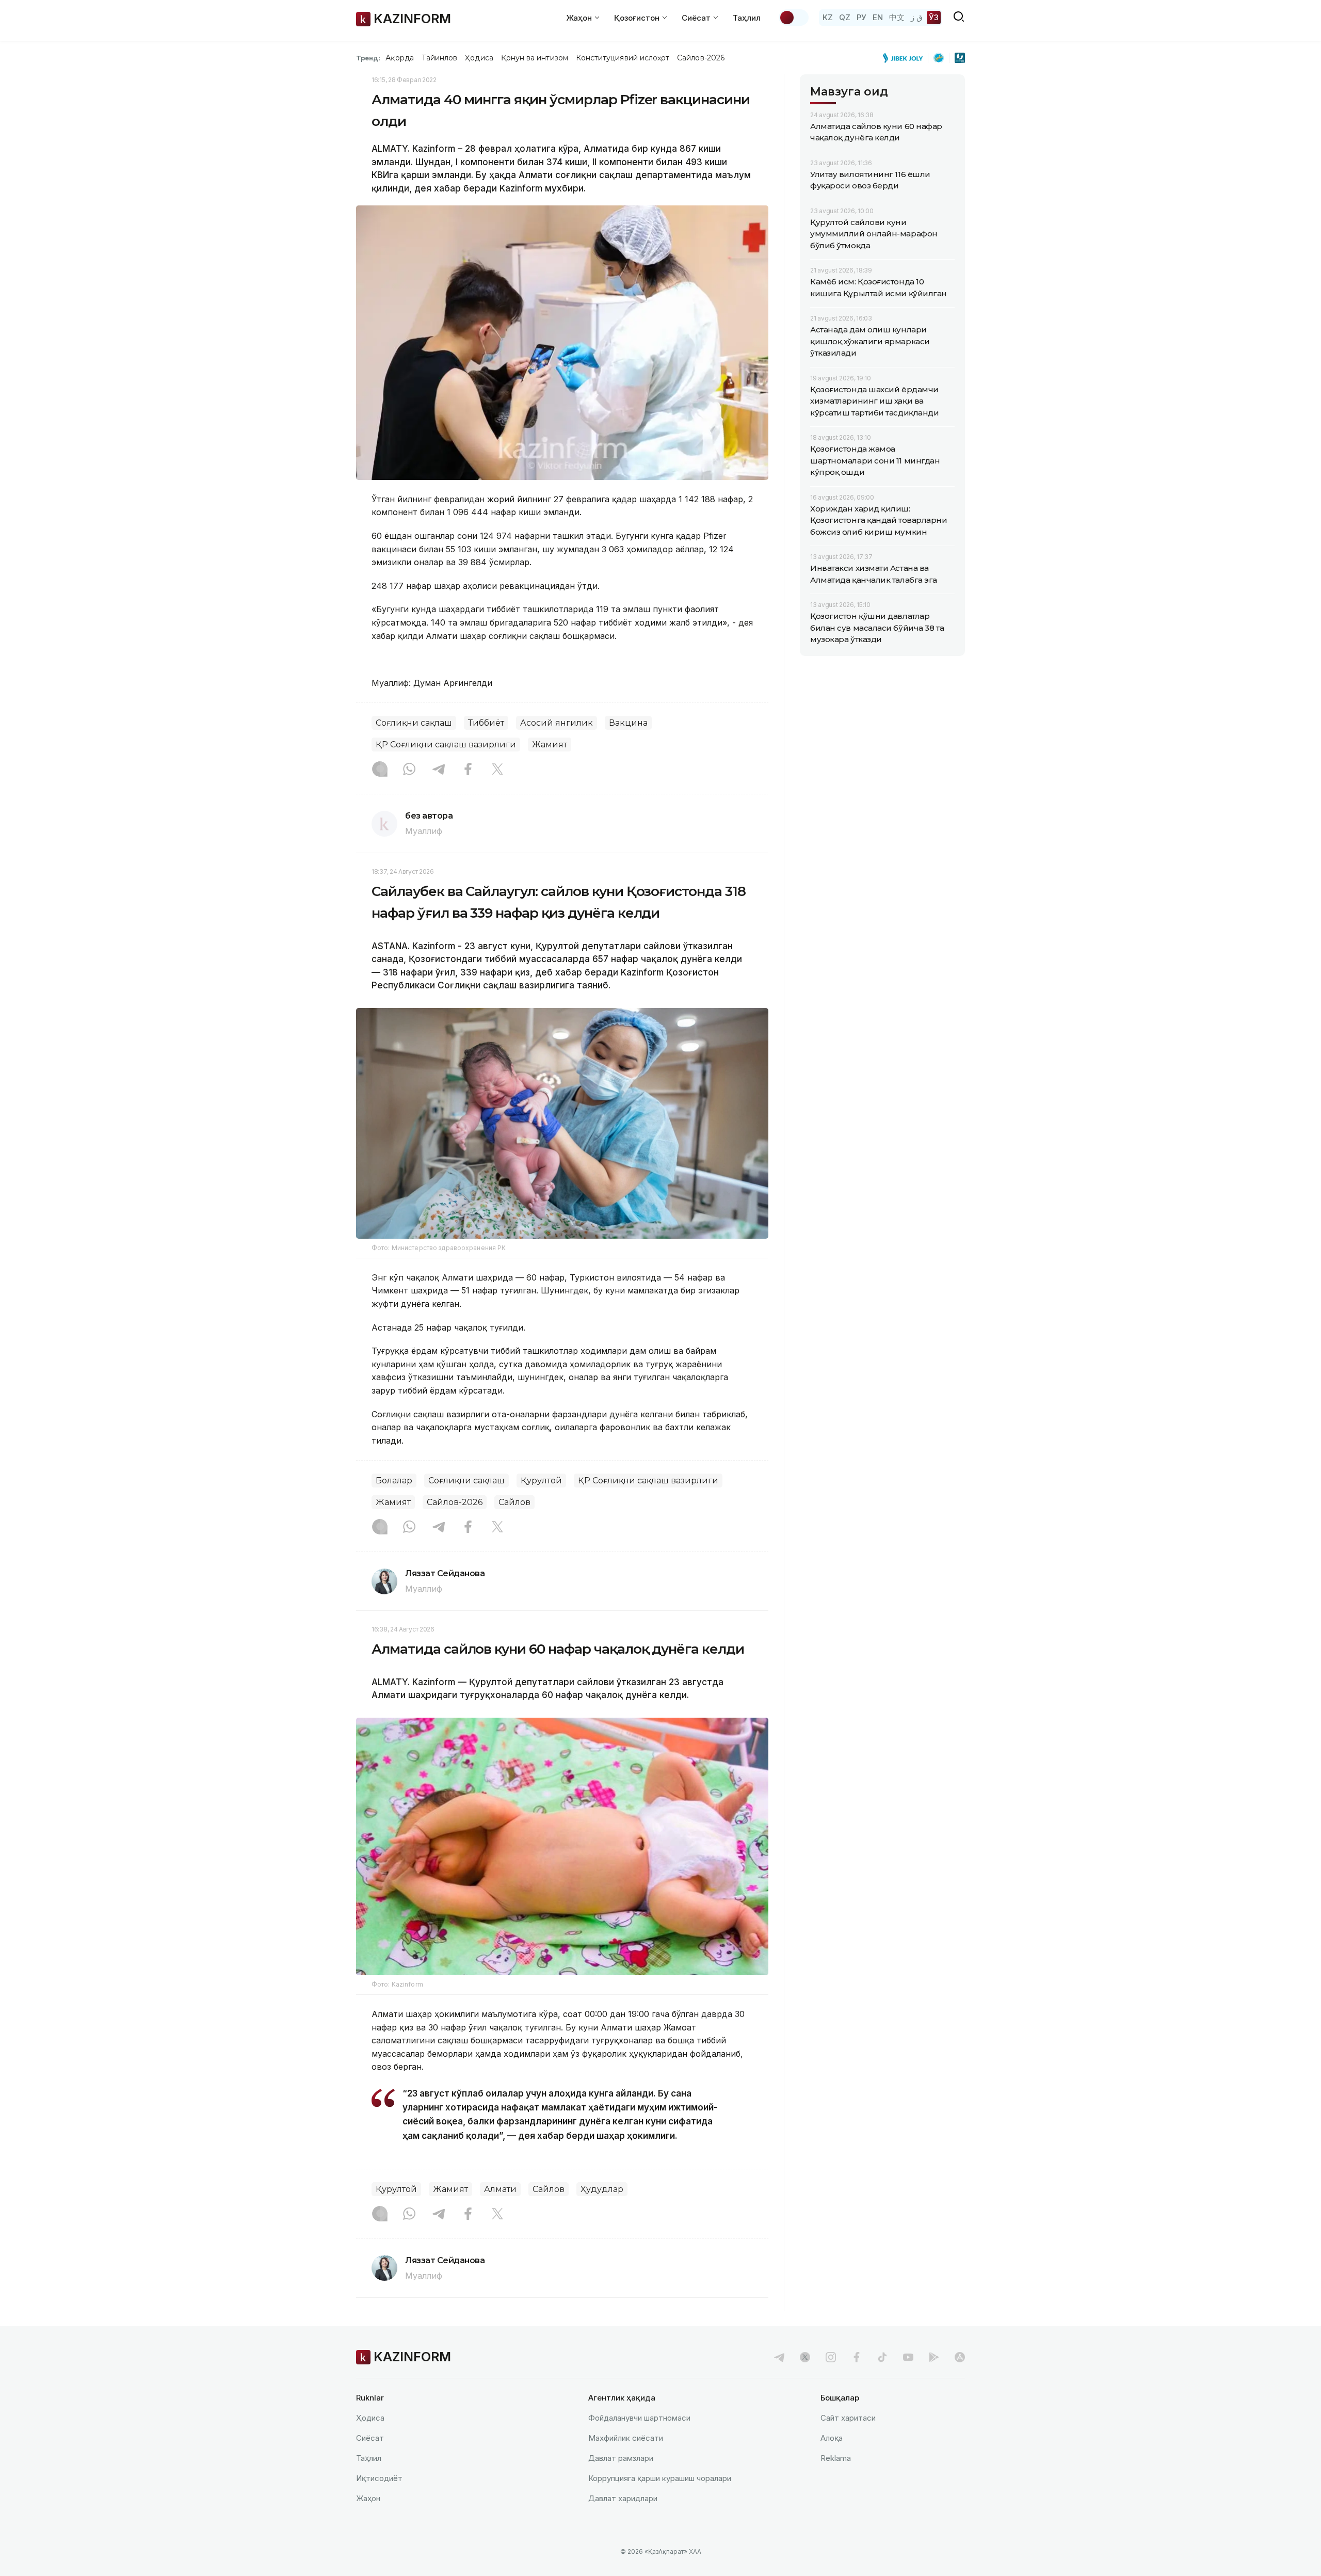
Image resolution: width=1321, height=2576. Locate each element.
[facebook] (857, 2357)
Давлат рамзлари (621, 2458)
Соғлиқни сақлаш (414, 723)
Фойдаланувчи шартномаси (639, 2418)
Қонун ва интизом (535, 58)
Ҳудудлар (602, 2189)
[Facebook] (468, 770)
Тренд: (368, 58)
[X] (497, 770)
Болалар (394, 1481)
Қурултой (541, 1481)
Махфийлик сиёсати (626, 2438)
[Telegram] (439, 770)
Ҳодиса (479, 58)
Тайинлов (440, 58)
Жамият (550, 745)
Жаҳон (368, 2498)
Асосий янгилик (557, 723)
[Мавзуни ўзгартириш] (794, 18)
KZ (828, 17)
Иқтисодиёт (379, 2478)
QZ (845, 17)
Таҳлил (747, 18)
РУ (861, 17)
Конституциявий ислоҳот (623, 58)
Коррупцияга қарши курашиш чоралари (660, 2478)
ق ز (917, 17)
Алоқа (832, 2438)
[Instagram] (380, 770)
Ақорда (399, 58)
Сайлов (514, 1502)
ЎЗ (934, 17)
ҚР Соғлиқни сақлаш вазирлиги (446, 745)
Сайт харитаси (848, 2418)
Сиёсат (370, 2438)
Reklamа (836, 2458)
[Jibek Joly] (906, 58)
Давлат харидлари (623, 2498)
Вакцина (628, 723)
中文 (897, 17)
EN (878, 17)
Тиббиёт (486, 723)
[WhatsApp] (409, 770)
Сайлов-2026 (701, 58)
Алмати (500, 2189)
